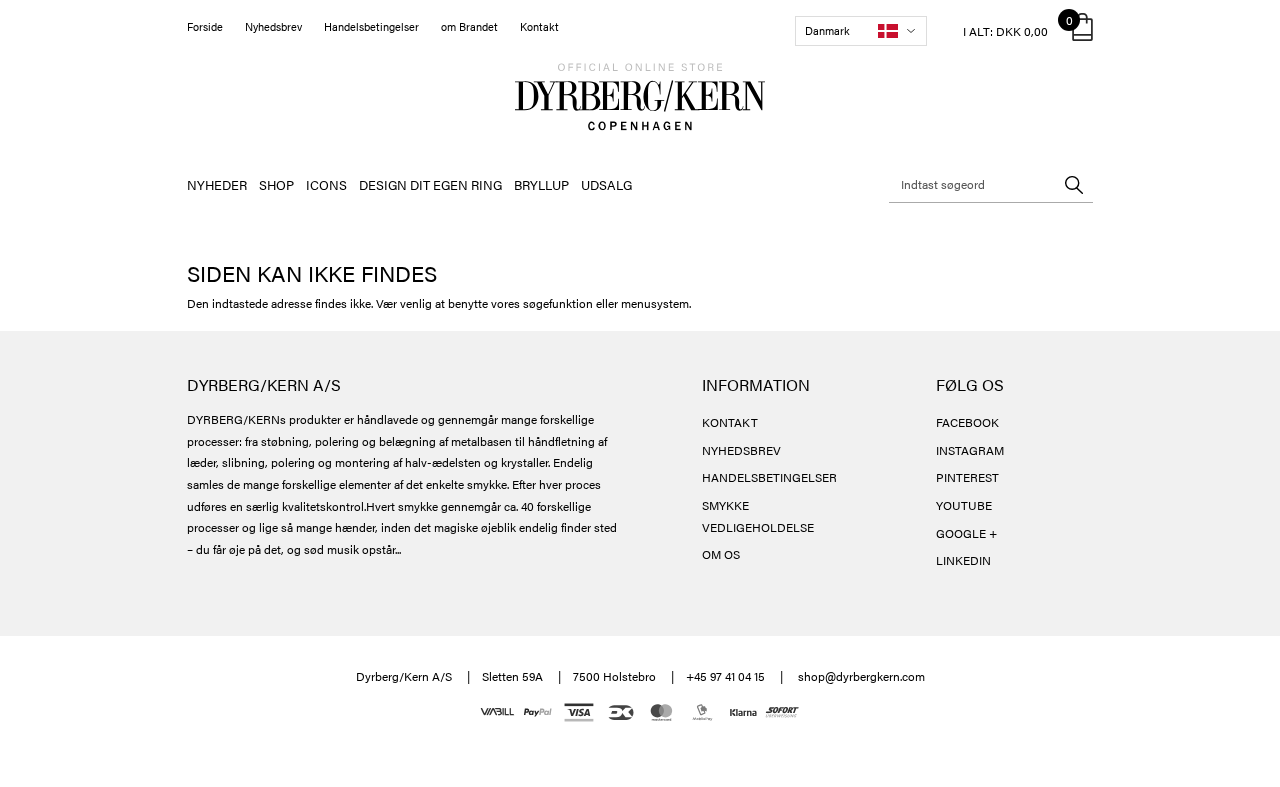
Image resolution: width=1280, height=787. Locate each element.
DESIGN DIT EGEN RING (430, 184)
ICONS (326, 184)
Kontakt (539, 26)
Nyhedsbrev (273, 26)
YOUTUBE (964, 505)
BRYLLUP (541, 184)
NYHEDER (217, 184)
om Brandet (469, 26)
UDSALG (606, 184)
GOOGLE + (966, 533)
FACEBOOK (967, 422)
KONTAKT (730, 422)
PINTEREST (967, 477)
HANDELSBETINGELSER (769, 477)
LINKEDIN (963, 560)
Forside (205, 26)
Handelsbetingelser (371, 26)
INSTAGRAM (970, 450)
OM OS (721, 554)
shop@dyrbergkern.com (861, 676)
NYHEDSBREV (741, 450)
